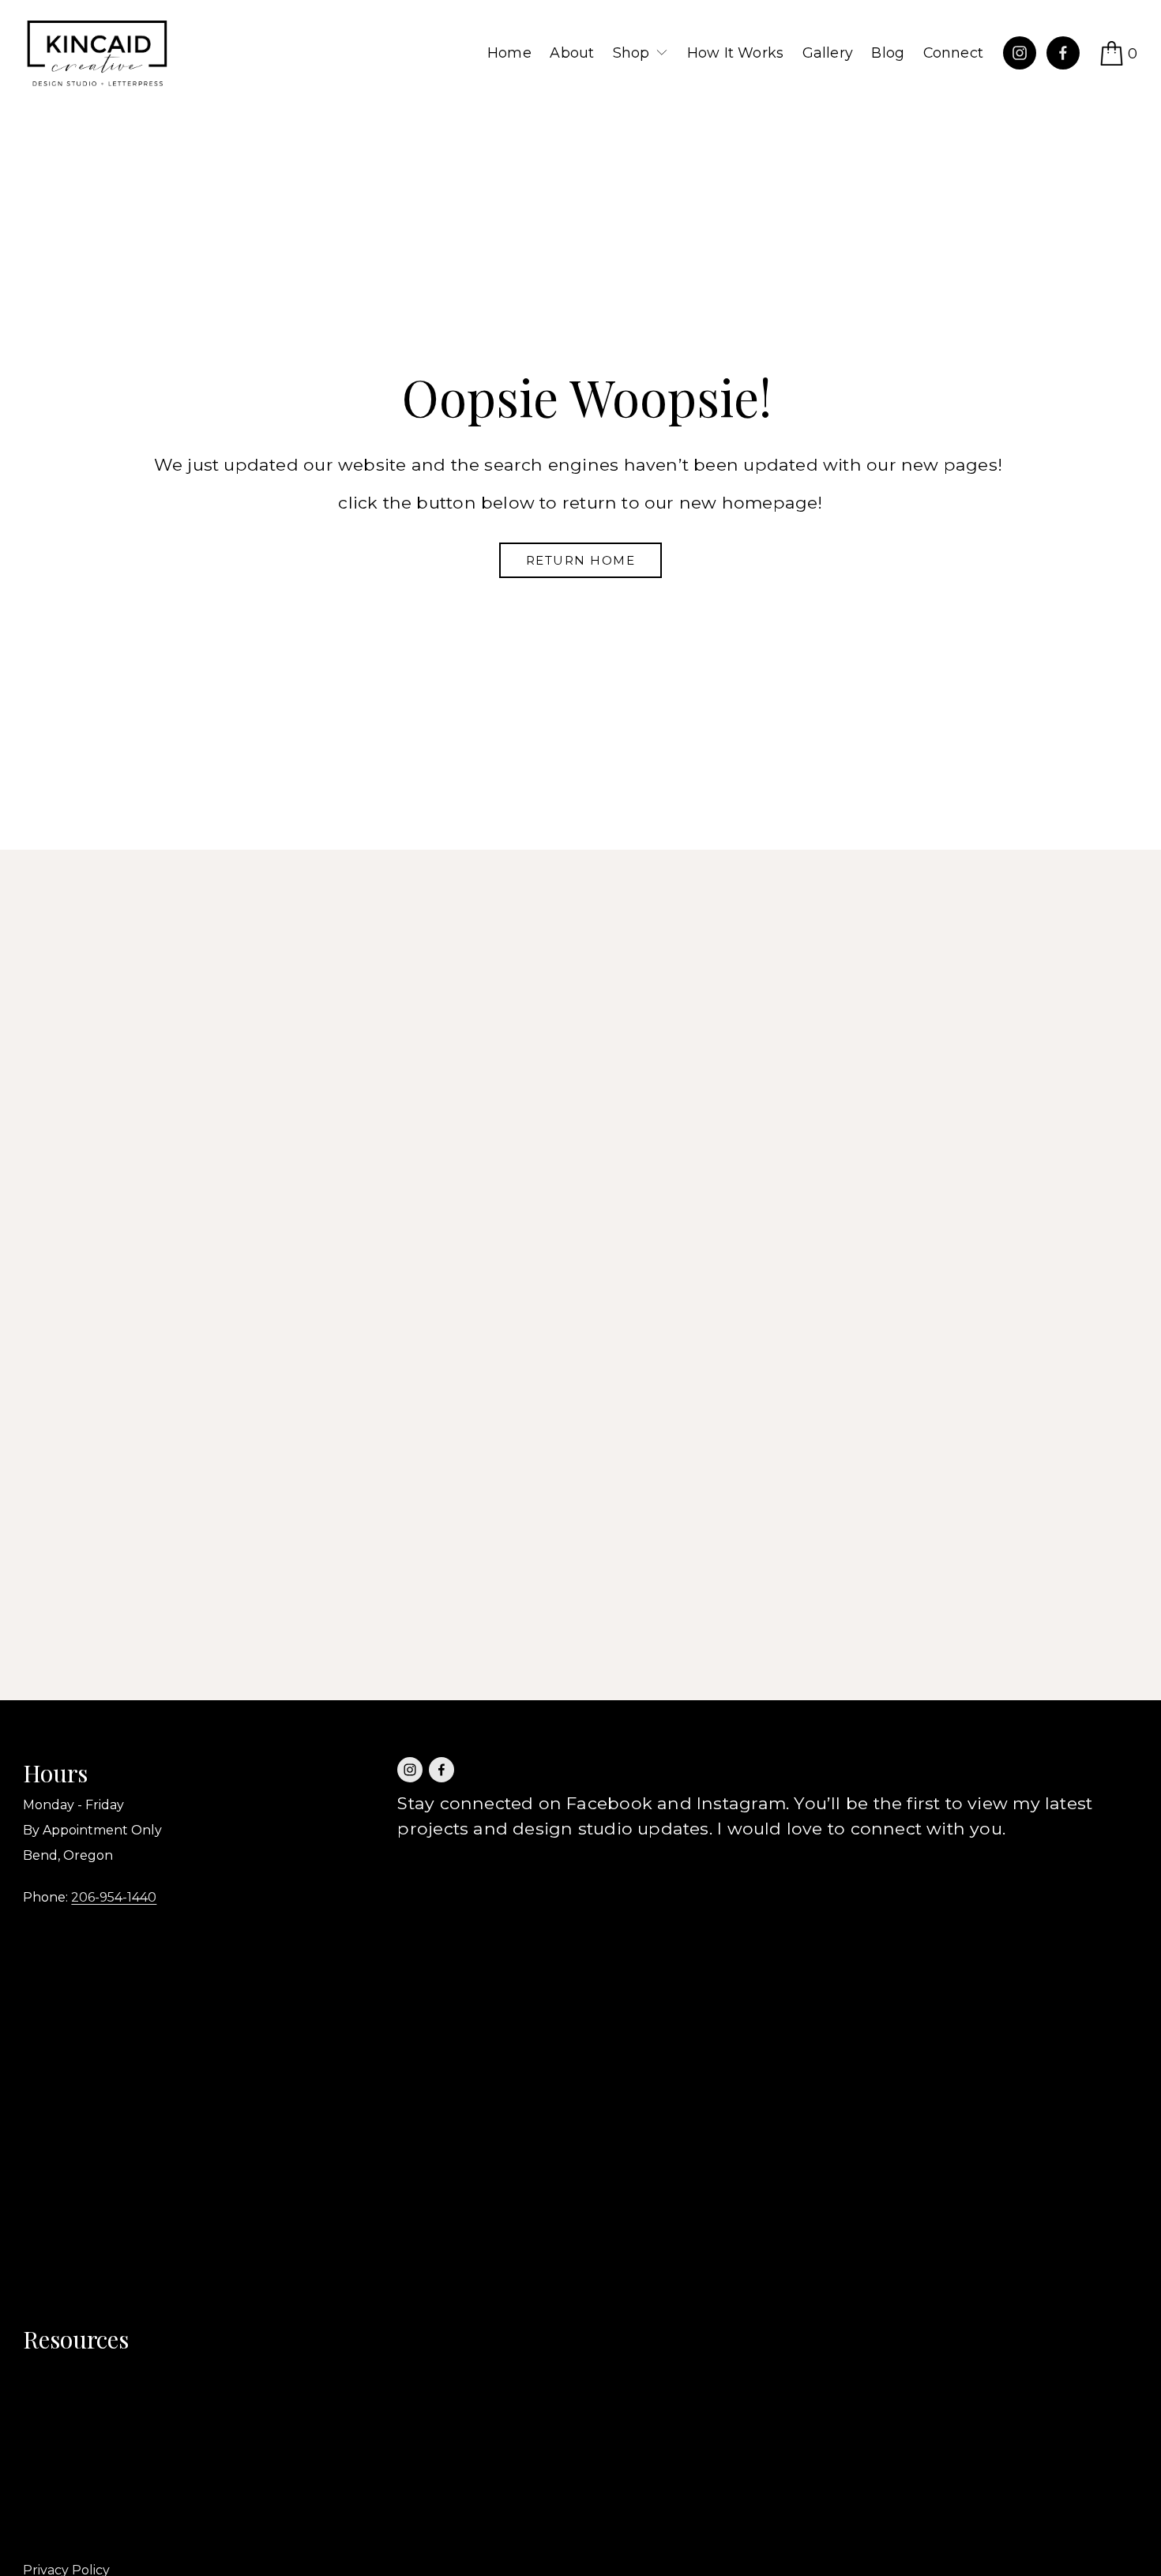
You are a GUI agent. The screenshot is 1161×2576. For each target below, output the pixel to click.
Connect (953, 53)
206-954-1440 (114, 1897)
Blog (888, 53)
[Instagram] (1020, 53)
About (572, 53)
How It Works (735, 53)
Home (509, 53)
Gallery (828, 53)
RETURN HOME (581, 560)
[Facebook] (1063, 53)
